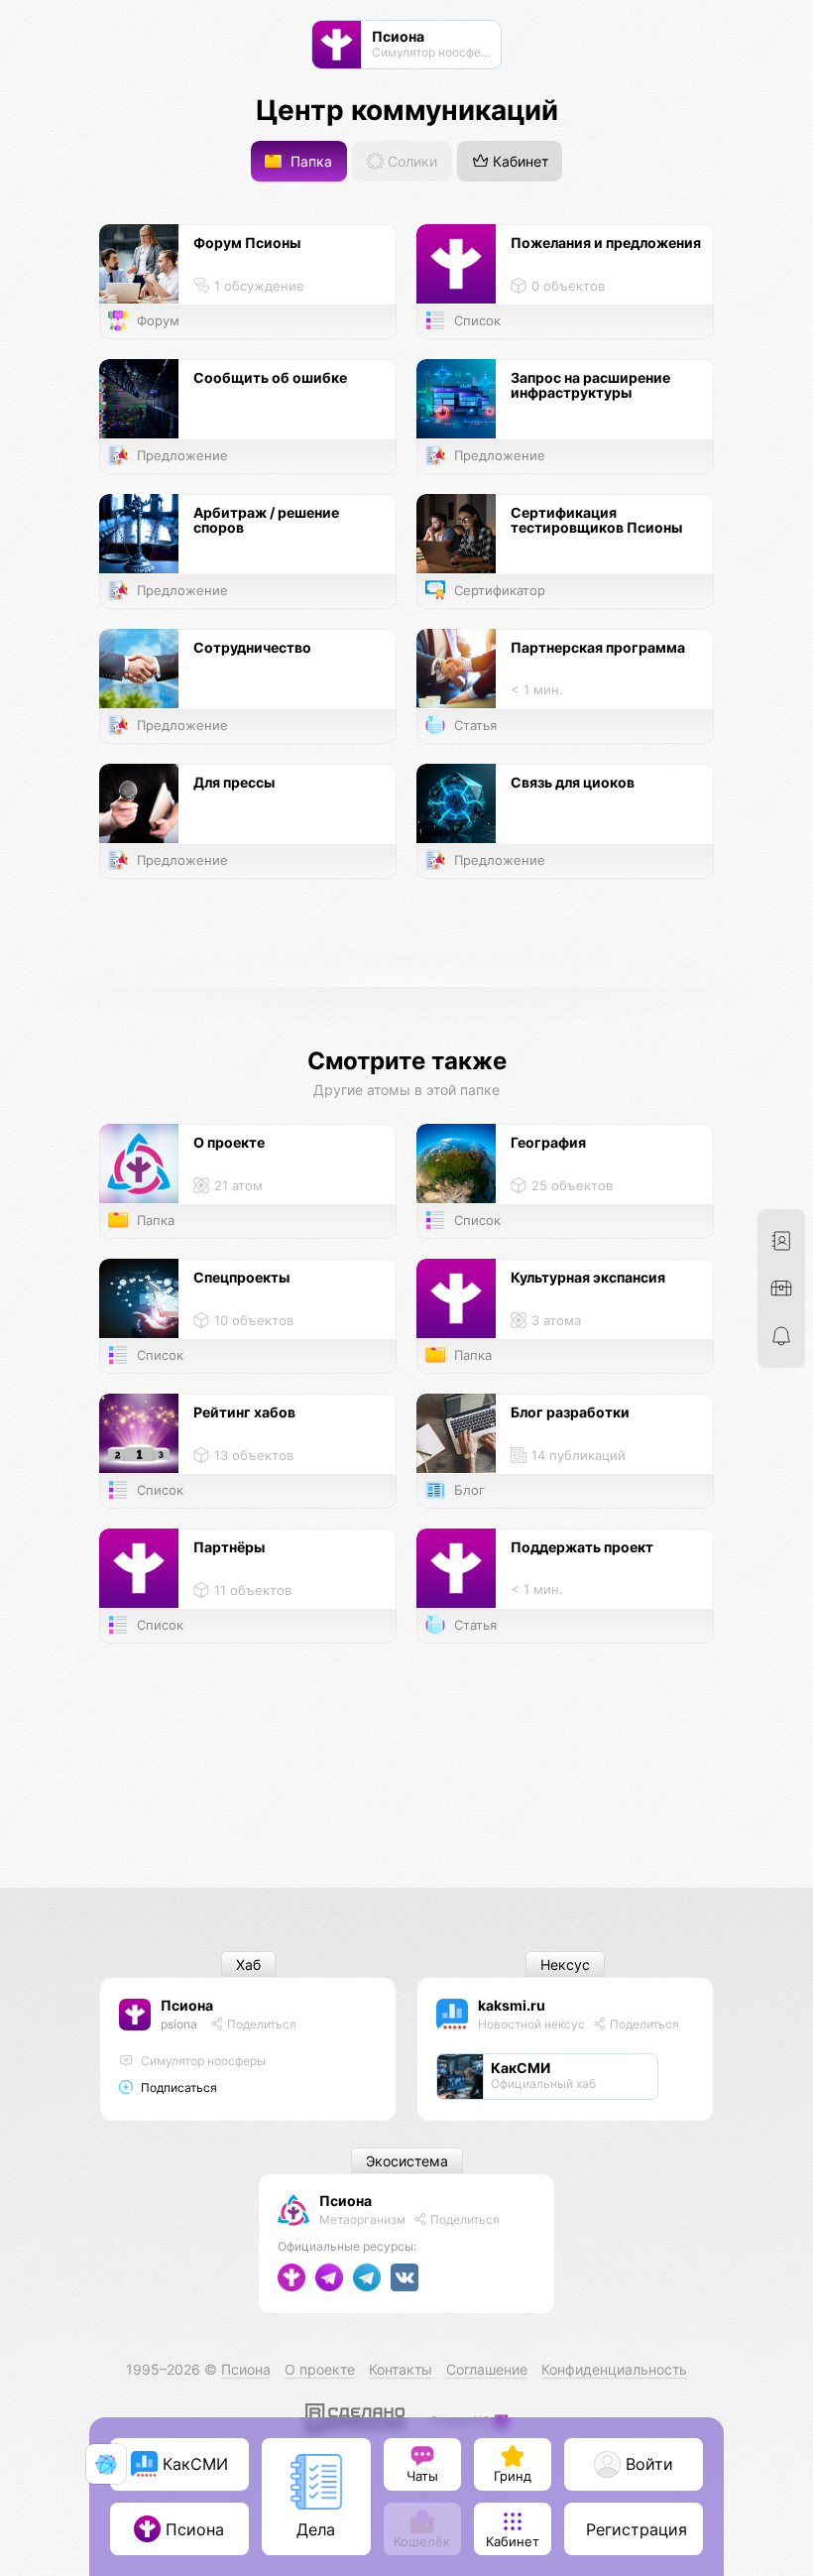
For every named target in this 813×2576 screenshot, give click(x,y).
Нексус (565, 1964)
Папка (309, 161)
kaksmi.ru (512, 2005)
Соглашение (487, 2369)
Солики (410, 161)
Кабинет (519, 161)
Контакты (401, 2369)
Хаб (248, 1964)
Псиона (187, 2005)
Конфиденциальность (614, 2369)
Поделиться (260, 2024)
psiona (179, 2024)
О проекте (320, 2369)
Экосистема (407, 2161)
